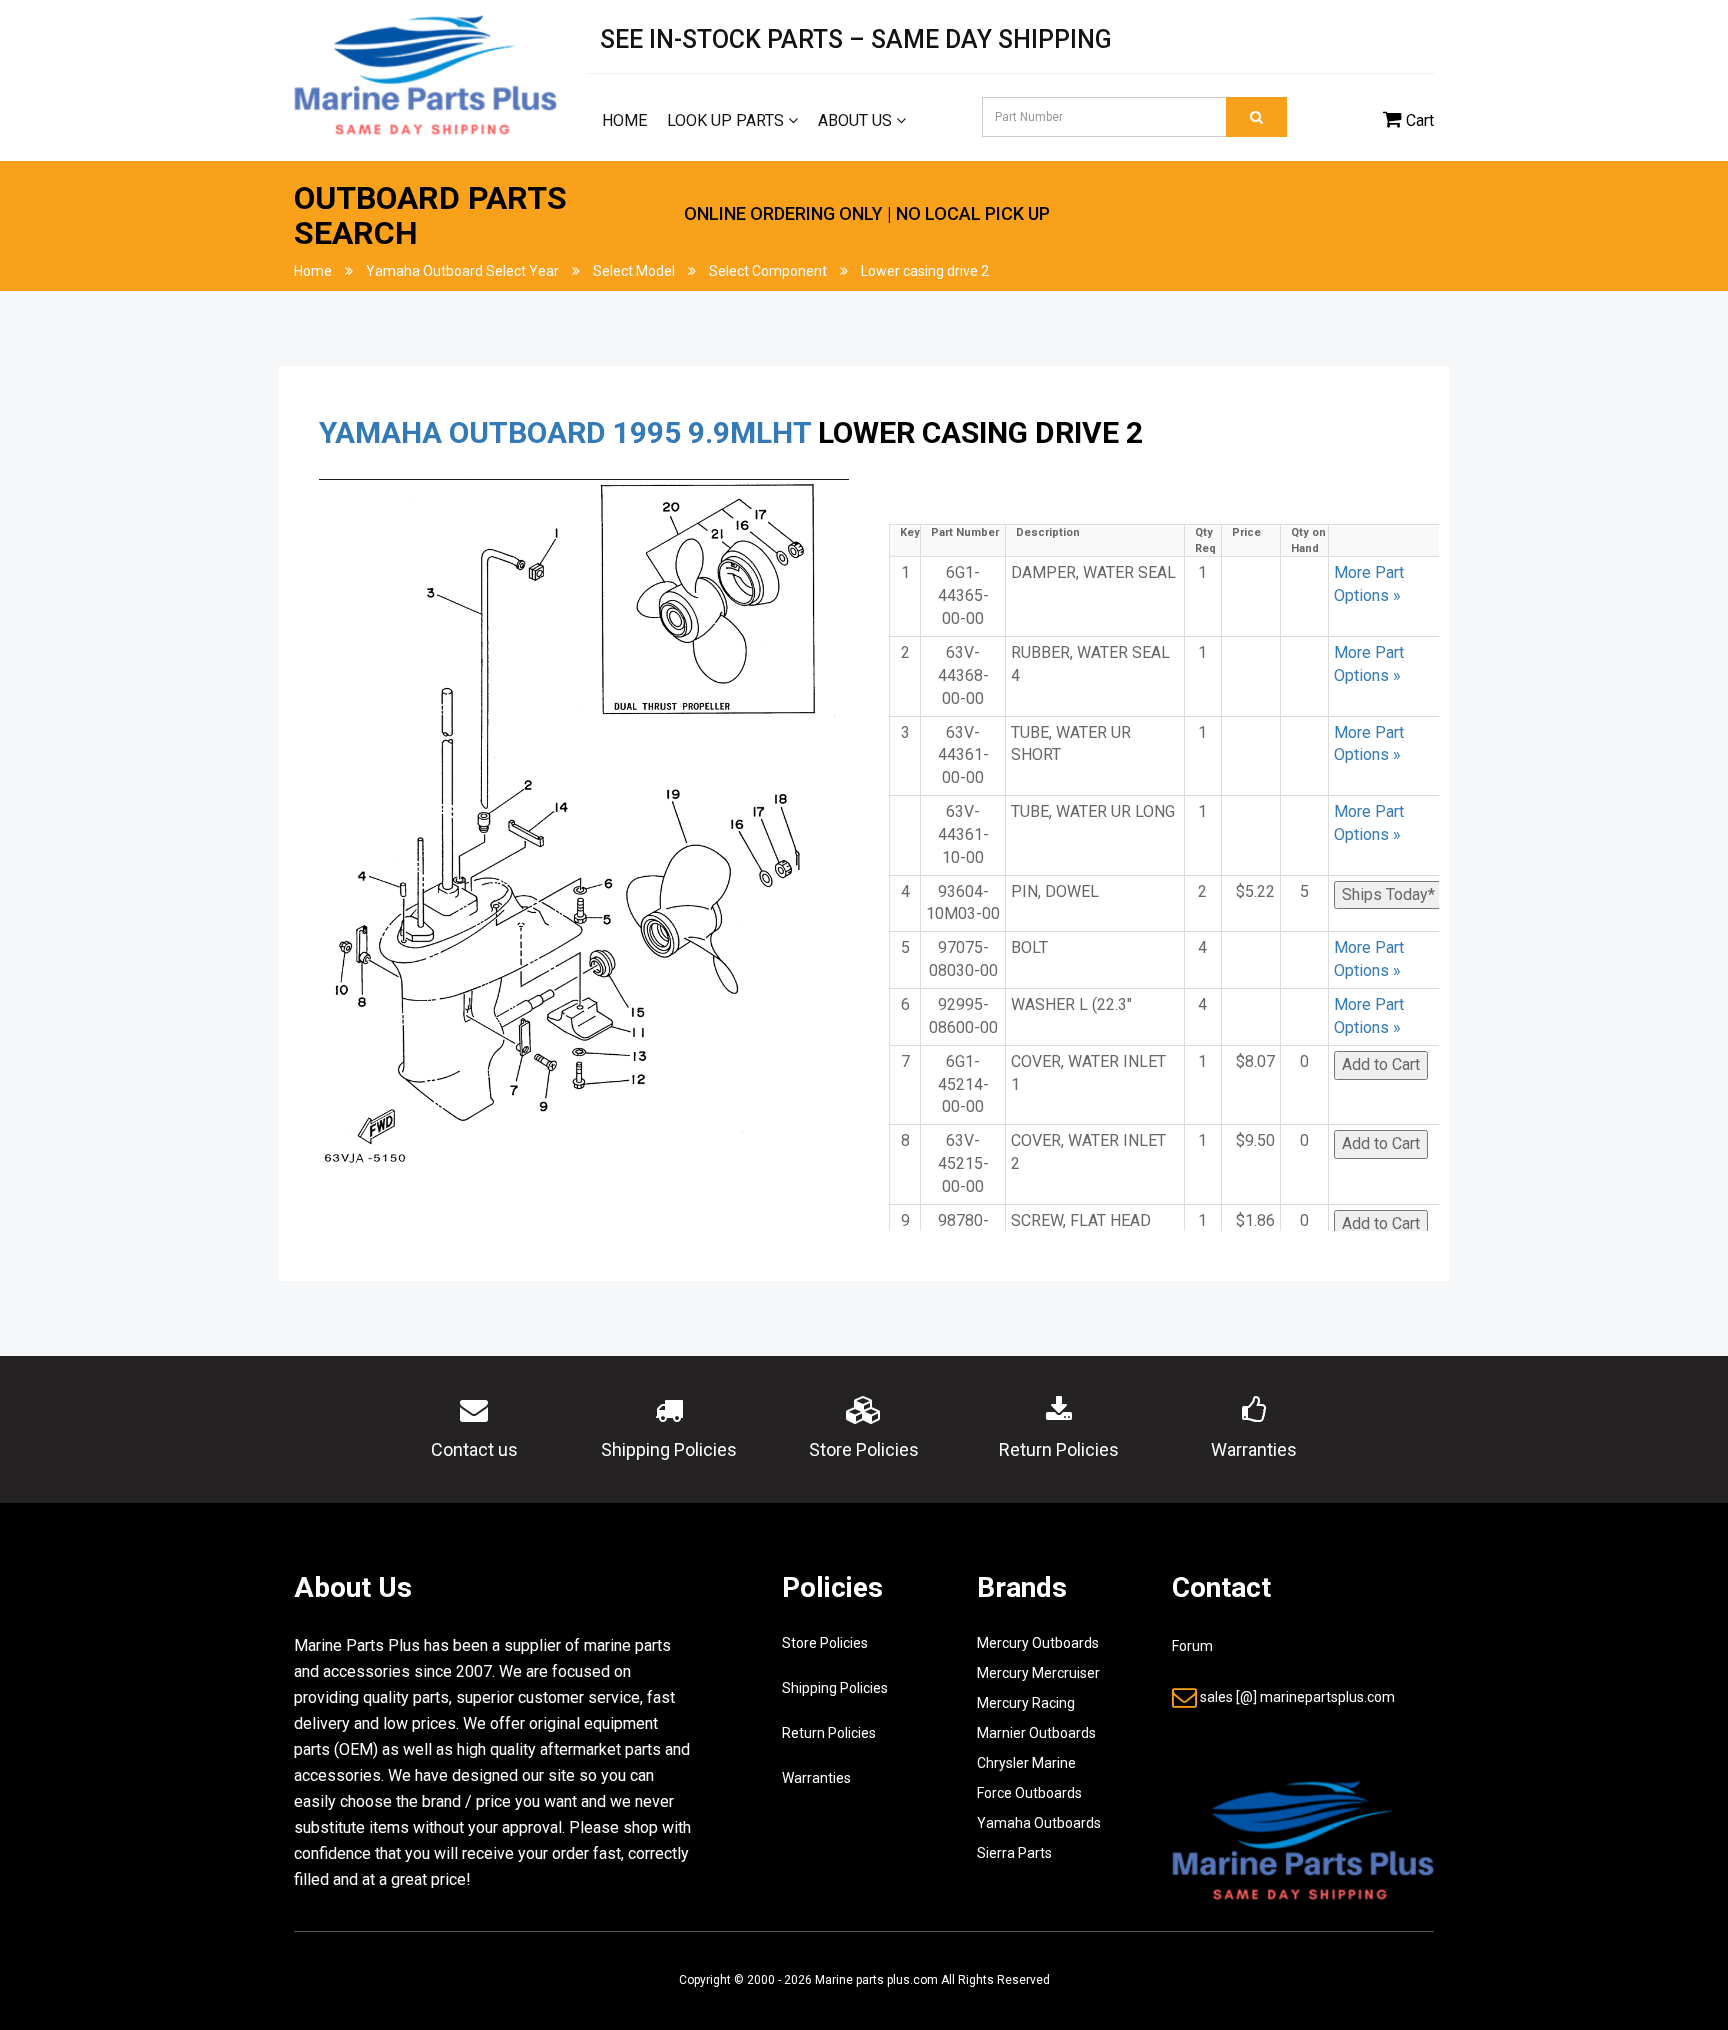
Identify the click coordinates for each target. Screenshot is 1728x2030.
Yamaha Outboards (1039, 1823)
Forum (1192, 1646)
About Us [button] (857, 120)
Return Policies (829, 1733)
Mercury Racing (1026, 1703)
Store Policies (825, 1643)
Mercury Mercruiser (1038, 1673)
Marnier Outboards (1036, 1733)
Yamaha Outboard (462, 432)
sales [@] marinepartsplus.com (1297, 1697)
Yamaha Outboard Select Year (462, 271)
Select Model (634, 271)
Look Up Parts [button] (727, 120)
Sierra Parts (1014, 1853)
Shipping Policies (835, 1688)
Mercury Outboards (1038, 1643)
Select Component (768, 271)
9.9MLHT (749, 432)
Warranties (816, 1778)
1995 (647, 432)
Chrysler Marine (1026, 1763)
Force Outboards (1029, 1793)
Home (624, 120)
